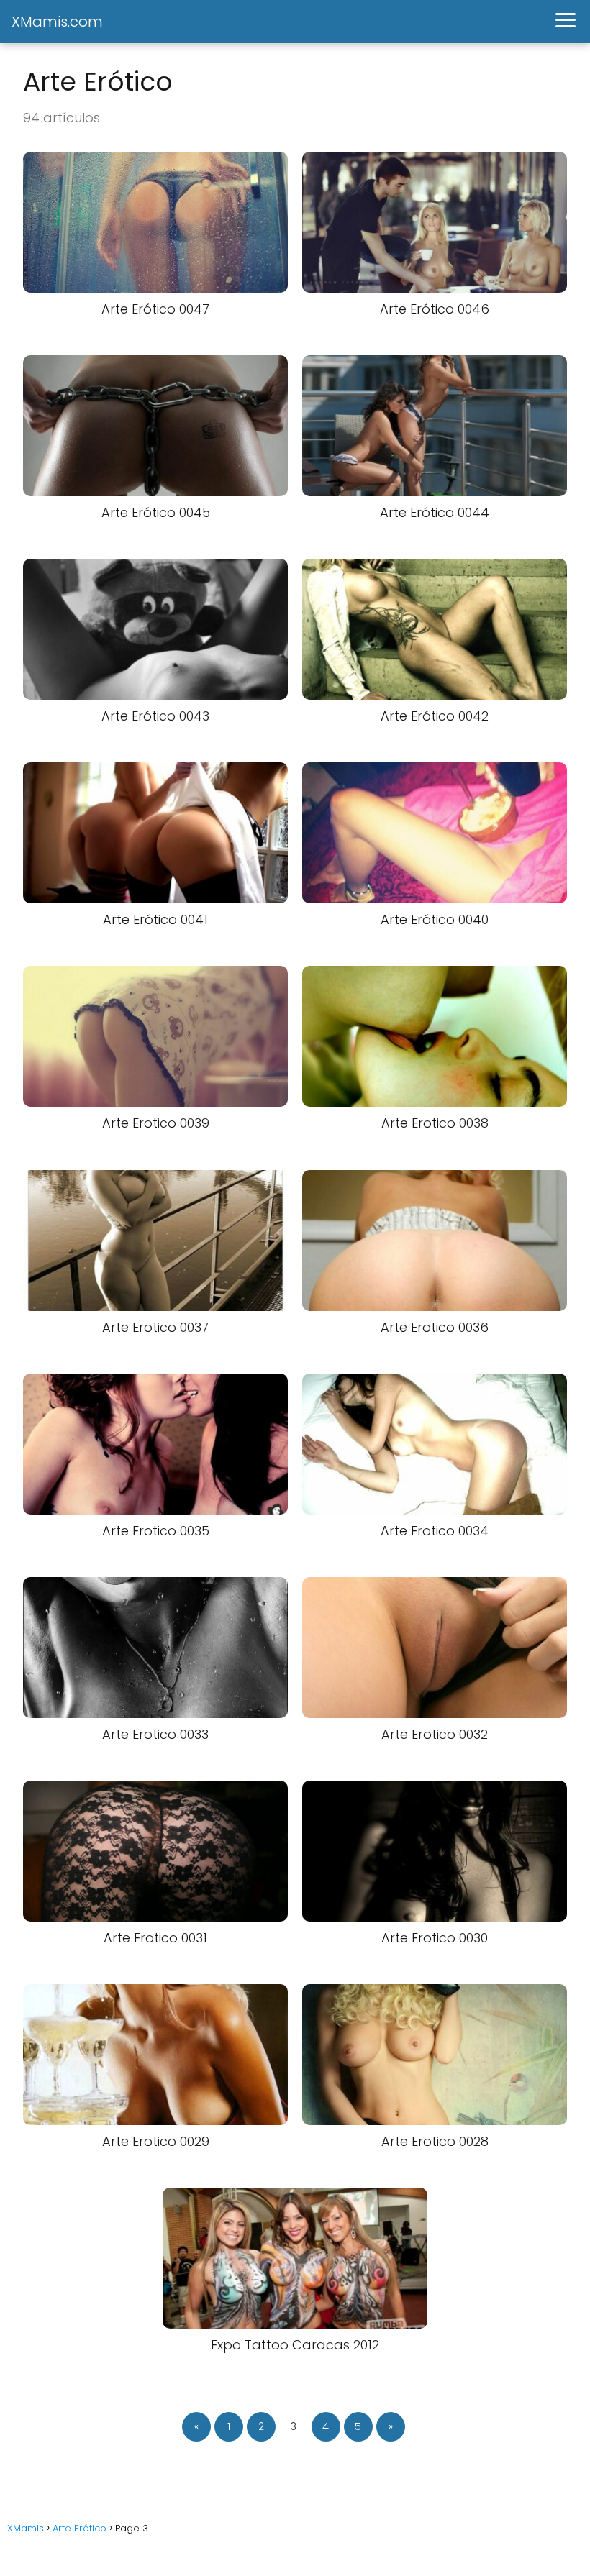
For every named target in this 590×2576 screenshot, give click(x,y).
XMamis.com (57, 22)
